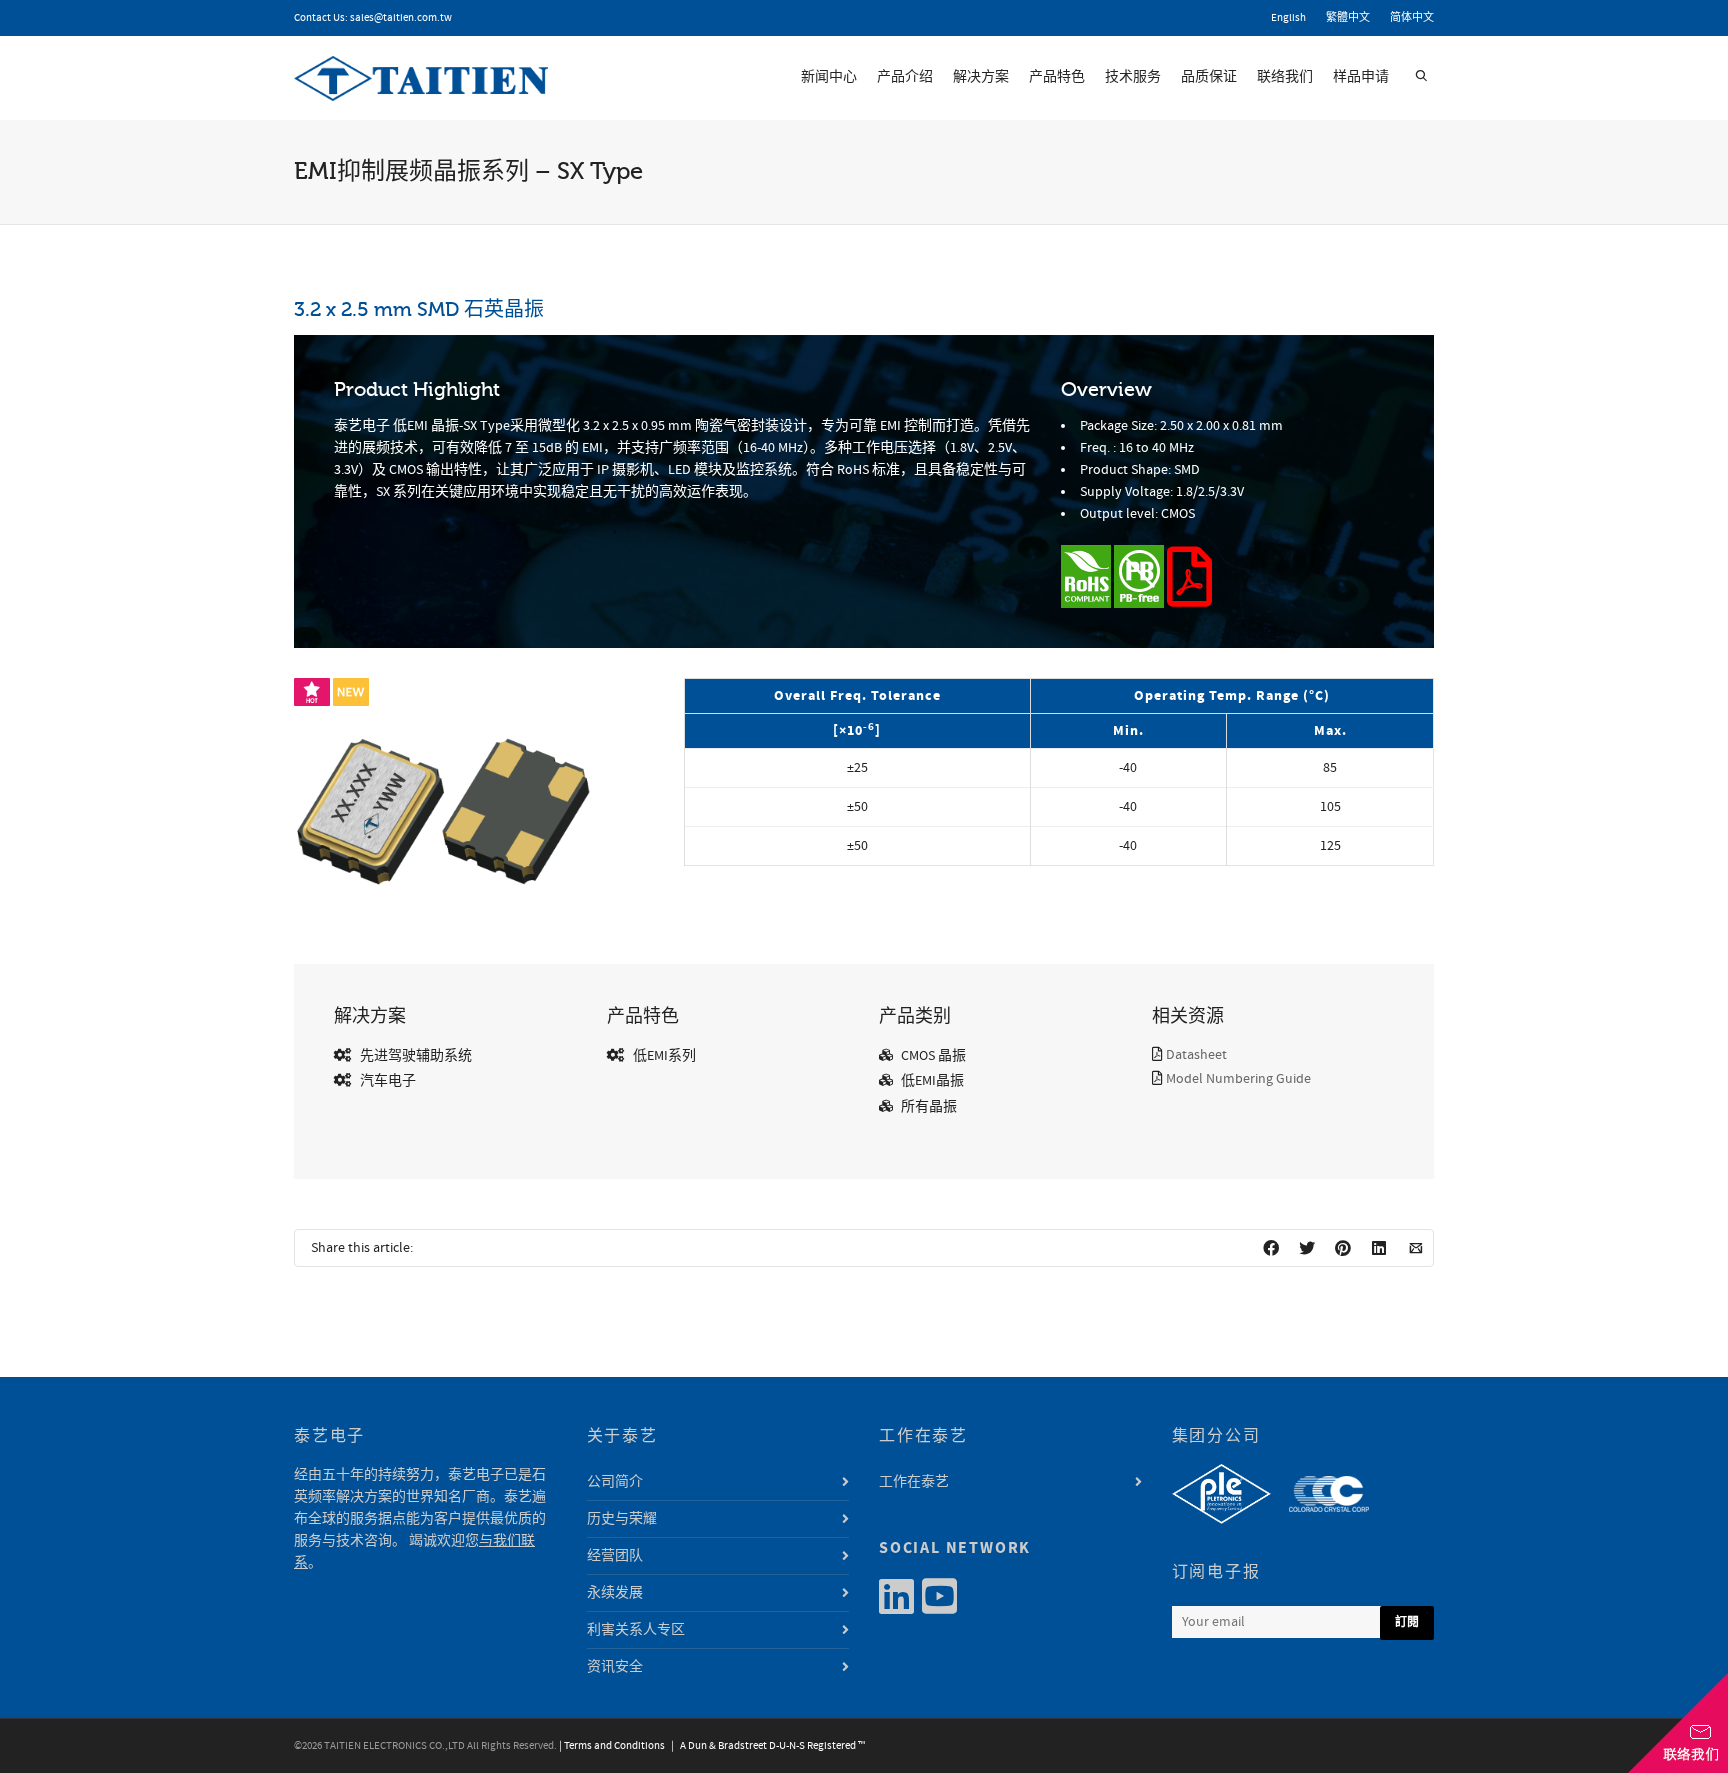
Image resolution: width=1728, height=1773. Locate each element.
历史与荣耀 (622, 1519)
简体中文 (1412, 18)
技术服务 (1133, 77)
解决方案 (981, 77)
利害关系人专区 (636, 1630)
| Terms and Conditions (612, 1746)
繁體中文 (1348, 18)
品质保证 (1209, 77)
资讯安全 (615, 1667)
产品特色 (1057, 77)
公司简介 (615, 1482)
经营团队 (615, 1556)
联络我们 (1285, 77)
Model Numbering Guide (1238, 1079)
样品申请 (1361, 77)
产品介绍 (905, 77)
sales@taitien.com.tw (401, 18)
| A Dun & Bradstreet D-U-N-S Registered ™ (766, 1746)
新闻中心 (829, 77)
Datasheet (1196, 1055)
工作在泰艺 (914, 1482)
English (1288, 18)
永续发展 (615, 1593)
